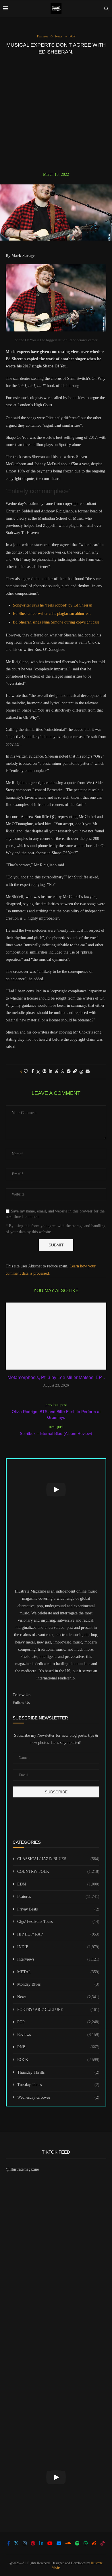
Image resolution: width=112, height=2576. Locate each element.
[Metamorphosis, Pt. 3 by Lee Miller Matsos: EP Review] (56, 1336)
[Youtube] (50, 2543)
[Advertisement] (56, 113)
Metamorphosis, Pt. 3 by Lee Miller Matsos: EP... (56, 1377)
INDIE (58, 1947)
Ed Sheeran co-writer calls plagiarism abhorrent (52, 614)
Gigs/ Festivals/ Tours (58, 1922)
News (58, 1997)
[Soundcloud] (68, 2543)
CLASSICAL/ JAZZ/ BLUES (58, 1859)
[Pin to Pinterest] (45, 1071)
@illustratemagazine (22, 2169)
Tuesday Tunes (58, 2085)
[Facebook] (9, 2543)
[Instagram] (25, 2543)
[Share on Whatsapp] (63, 1071)
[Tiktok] (103, 2543)
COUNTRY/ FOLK (58, 1872)
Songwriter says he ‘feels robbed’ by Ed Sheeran (53, 605)
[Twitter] (16, 2543)
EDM (58, 1884)
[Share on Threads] (81, 1072)
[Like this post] (26, 1071)
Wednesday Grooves (58, 2097)
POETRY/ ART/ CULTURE (58, 2010)
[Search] (106, 9)
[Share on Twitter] (38, 1072)
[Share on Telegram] (69, 1071)
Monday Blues (58, 1984)
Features (58, 1897)
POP (58, 2022)
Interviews (58, 1959)
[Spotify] (77, 2543)
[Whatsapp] (86, 2543)
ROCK (58, 2060)
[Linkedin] (41, 2543)
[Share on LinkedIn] (51, 1071)
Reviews (58, 2035)
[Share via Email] (88, 1071)
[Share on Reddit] (57, 1071)
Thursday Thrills (58, 2072)
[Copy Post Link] (75, 1071)
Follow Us (21, 1703)
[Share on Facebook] (33, 1071)
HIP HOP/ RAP (58, 1934)
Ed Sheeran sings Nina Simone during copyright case (56, 622)
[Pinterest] (33, 2543)
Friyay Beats (58, 1909)
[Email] (59, 2543)
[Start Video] (56, 1490)
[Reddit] (94, 2543)
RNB (58, 2047)
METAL (58, 1972)
